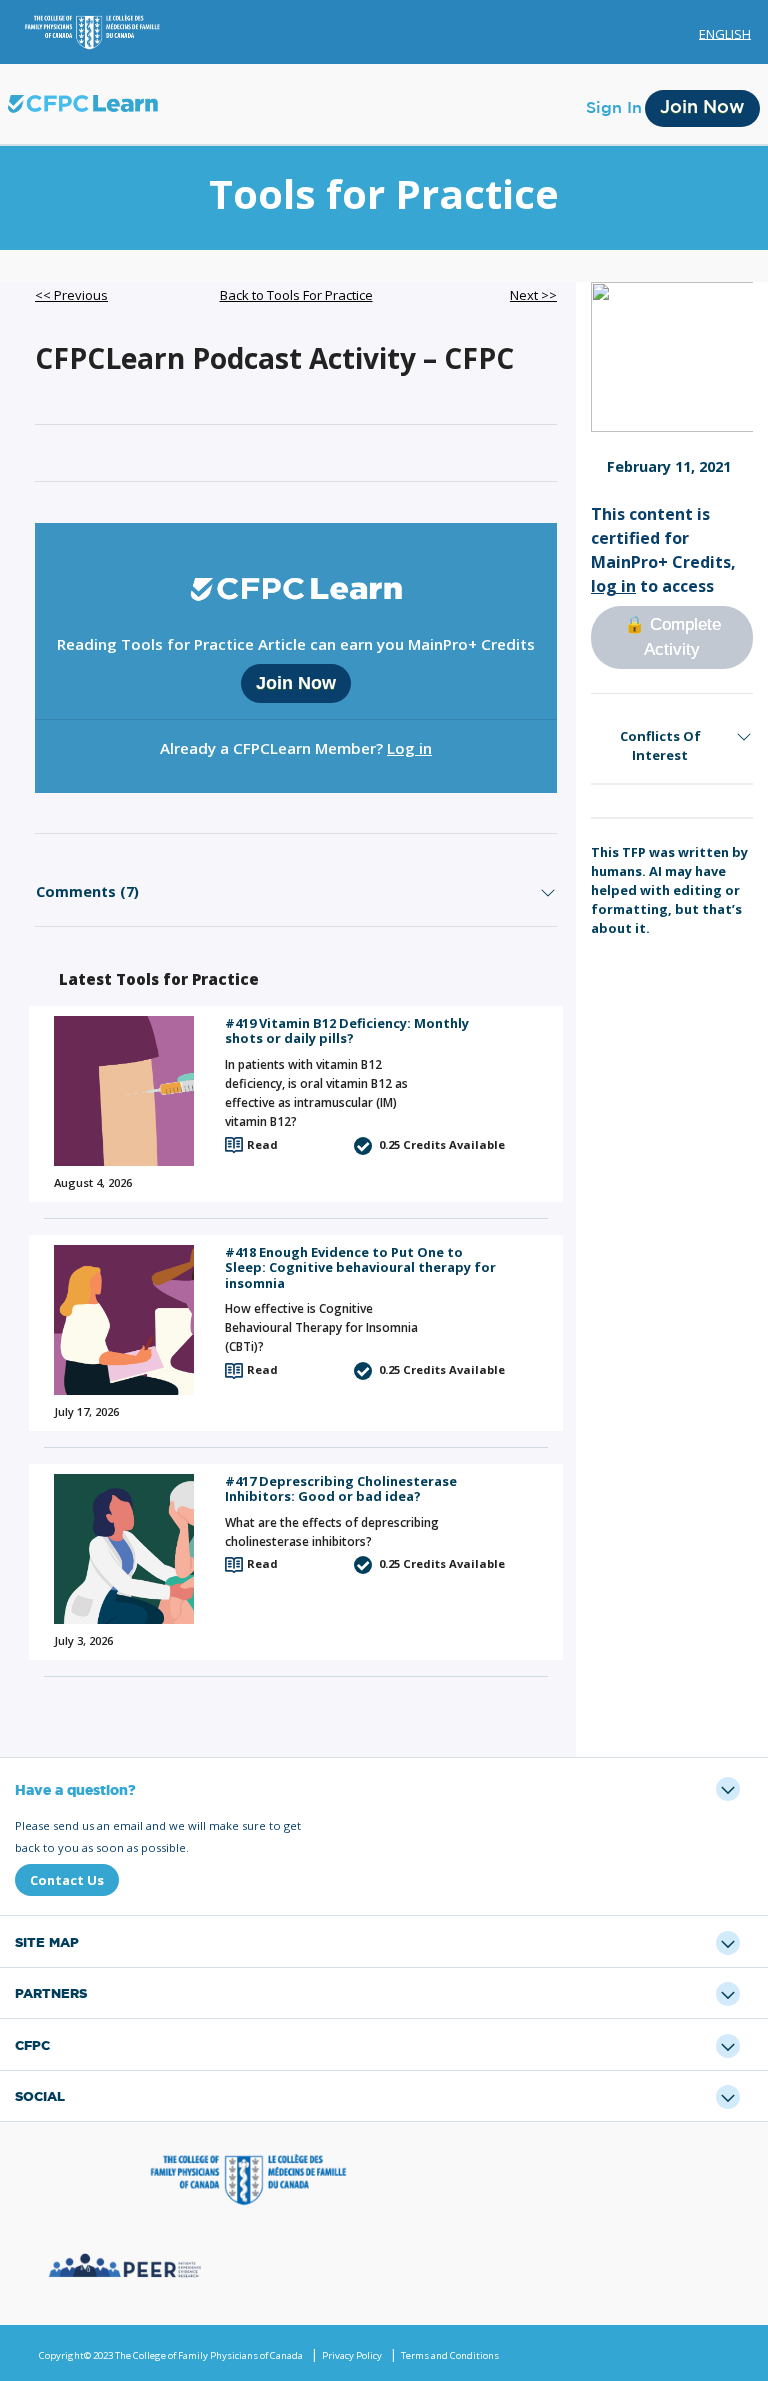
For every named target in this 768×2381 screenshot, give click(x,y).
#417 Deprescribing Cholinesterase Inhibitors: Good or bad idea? (341, 1488)
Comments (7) (87, 891)
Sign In (614, 108)
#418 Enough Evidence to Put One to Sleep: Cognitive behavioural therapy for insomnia (360, 1267)
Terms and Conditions (450, 2355)
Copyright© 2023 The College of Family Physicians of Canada (171, 2355)
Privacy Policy (352, 2355)
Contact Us (67, 1880)
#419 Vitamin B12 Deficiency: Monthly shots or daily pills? (347, 1030)
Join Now (702, 108)
